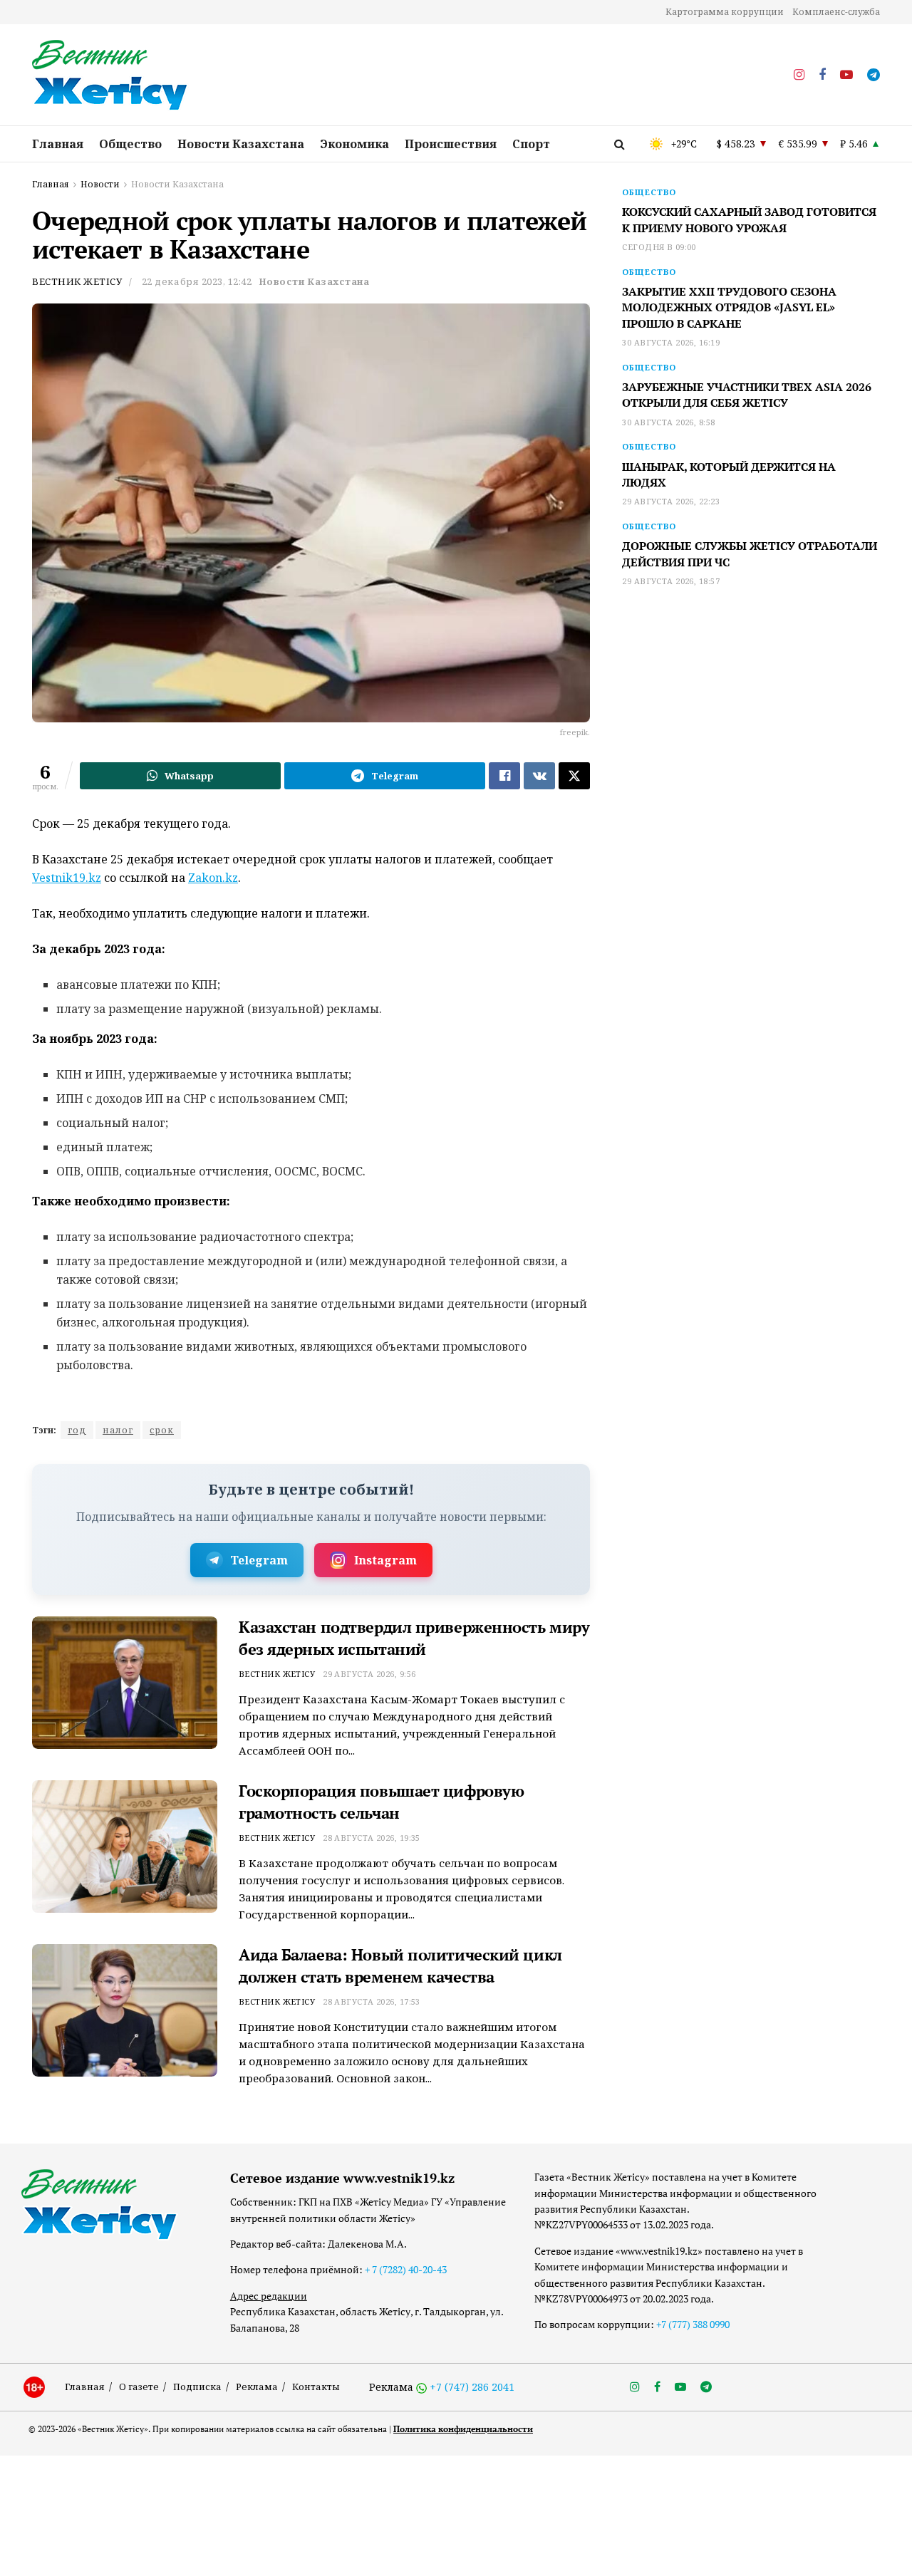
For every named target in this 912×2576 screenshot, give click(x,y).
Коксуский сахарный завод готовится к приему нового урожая (749, 219)
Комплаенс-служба (836, 12)
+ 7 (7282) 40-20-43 (406, 2269)
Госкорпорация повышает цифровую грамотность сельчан (381, 1802)
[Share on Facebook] (504, 776)
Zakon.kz (213, 878)
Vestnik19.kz (67, 878)
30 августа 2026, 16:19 (671, 342)
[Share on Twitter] (574, 776)
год (77, 1430)
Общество (130, 144)
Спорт (531, 144)
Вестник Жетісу (77, 281)
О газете (139, 2387)
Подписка (197, 2387)
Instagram (385, 1560)
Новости (100, 184)
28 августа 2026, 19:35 (372, 1838)
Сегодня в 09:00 (659, 247)
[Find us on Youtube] (846, 75)
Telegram (259, 1560)
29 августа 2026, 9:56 (369, 1674)
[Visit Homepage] (110, 76)
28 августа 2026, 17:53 (372, 2001)
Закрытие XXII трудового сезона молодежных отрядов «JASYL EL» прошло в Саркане (729, 307)
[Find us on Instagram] (799, 75)
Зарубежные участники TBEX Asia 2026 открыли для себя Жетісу (747, 395)
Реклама (257, 2387)
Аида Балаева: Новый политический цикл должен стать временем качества (400, 1965)
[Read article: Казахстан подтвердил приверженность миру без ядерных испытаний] (125, 1683)
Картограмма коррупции (725, 12)
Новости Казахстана (241, 144)
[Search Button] (620, 144)
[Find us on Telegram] (874, 75)
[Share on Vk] (539, 776)
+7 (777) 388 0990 (693, 2324)
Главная (58, 144)
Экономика (354, 144)
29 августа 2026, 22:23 (671, 501)
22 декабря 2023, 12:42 (197, 281)
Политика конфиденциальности (463, 2429)
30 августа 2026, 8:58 (668, 422)
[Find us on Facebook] (822, 75)
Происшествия (451, 144)
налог (118, 1430)
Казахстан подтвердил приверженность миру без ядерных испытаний (414, 1638)
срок (162, 1430)
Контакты (316, 2387)
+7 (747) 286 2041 (472, 2387)
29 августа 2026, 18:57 (671, 581)
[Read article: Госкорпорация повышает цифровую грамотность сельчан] (125, 1847)
